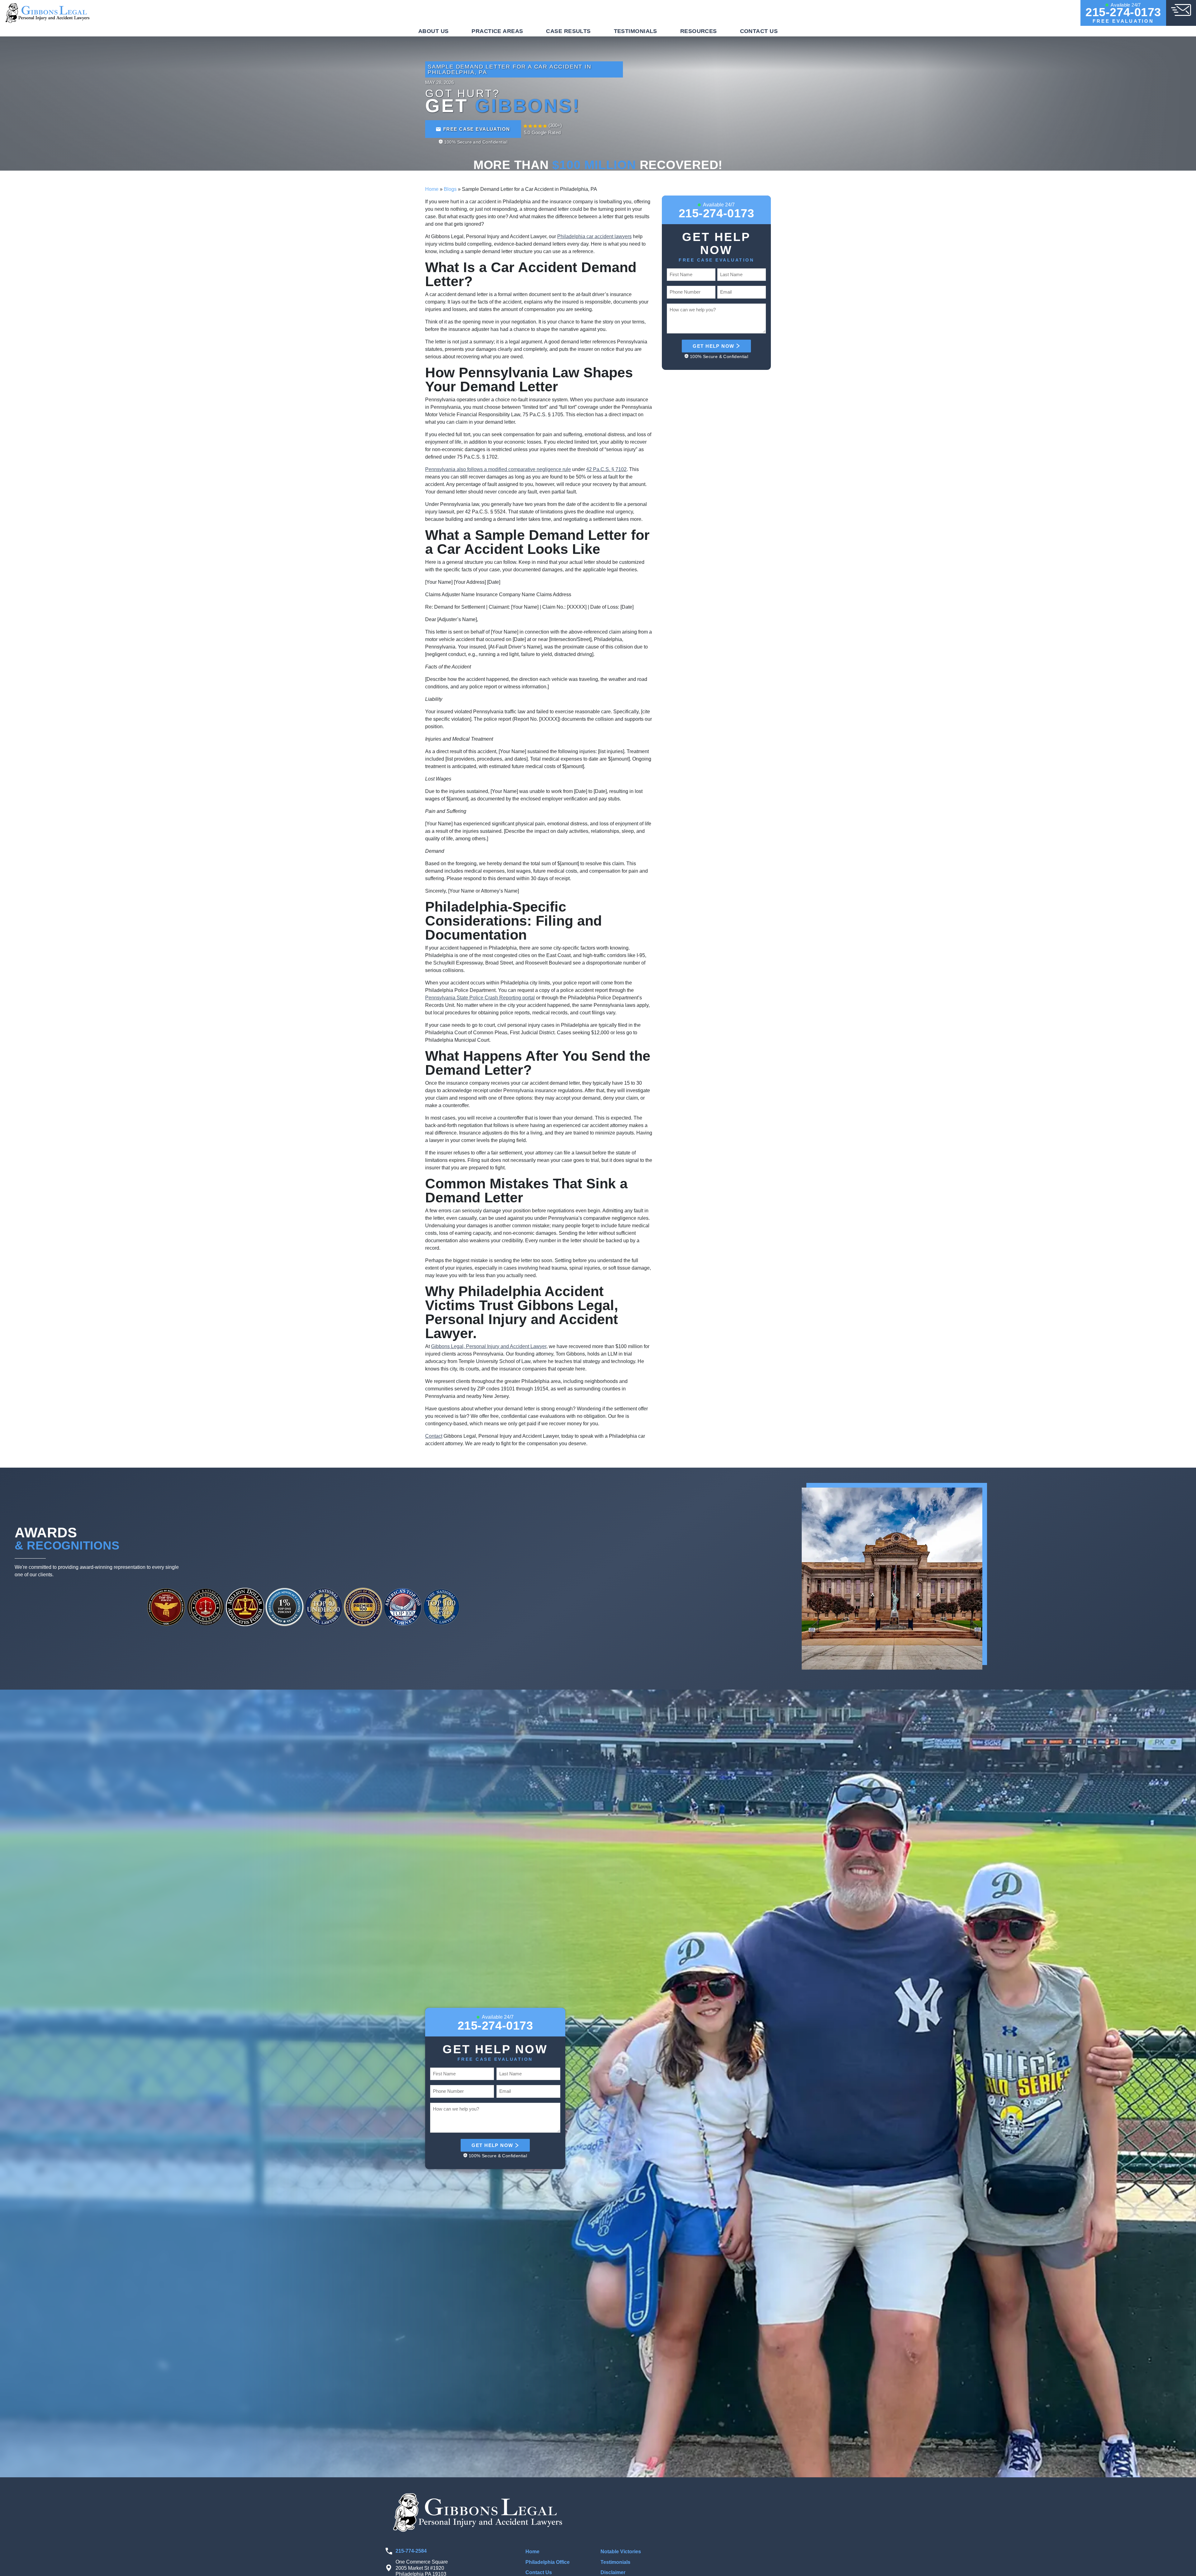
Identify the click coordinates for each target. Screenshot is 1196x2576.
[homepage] (48, 13)
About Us (434, 31)
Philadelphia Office (548, 2562)
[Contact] (1181, 9)
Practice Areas (497, 31)
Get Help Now (713, 346)
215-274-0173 (1123, 12)
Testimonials (636, 31)
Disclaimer (613, 2572)
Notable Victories (621, 2552)
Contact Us (759, 31)
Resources (699, 31)
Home (432, 189)
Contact (434, 1436)
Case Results (568, 31)
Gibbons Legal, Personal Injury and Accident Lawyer (489, 1346)
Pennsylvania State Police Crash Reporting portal (480, 998)
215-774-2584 (411, 2551)
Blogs (450, 189)
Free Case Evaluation (477, 129)
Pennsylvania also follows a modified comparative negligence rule (498, 469)
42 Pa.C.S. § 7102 (606, 469)
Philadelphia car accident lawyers (594, 236)
